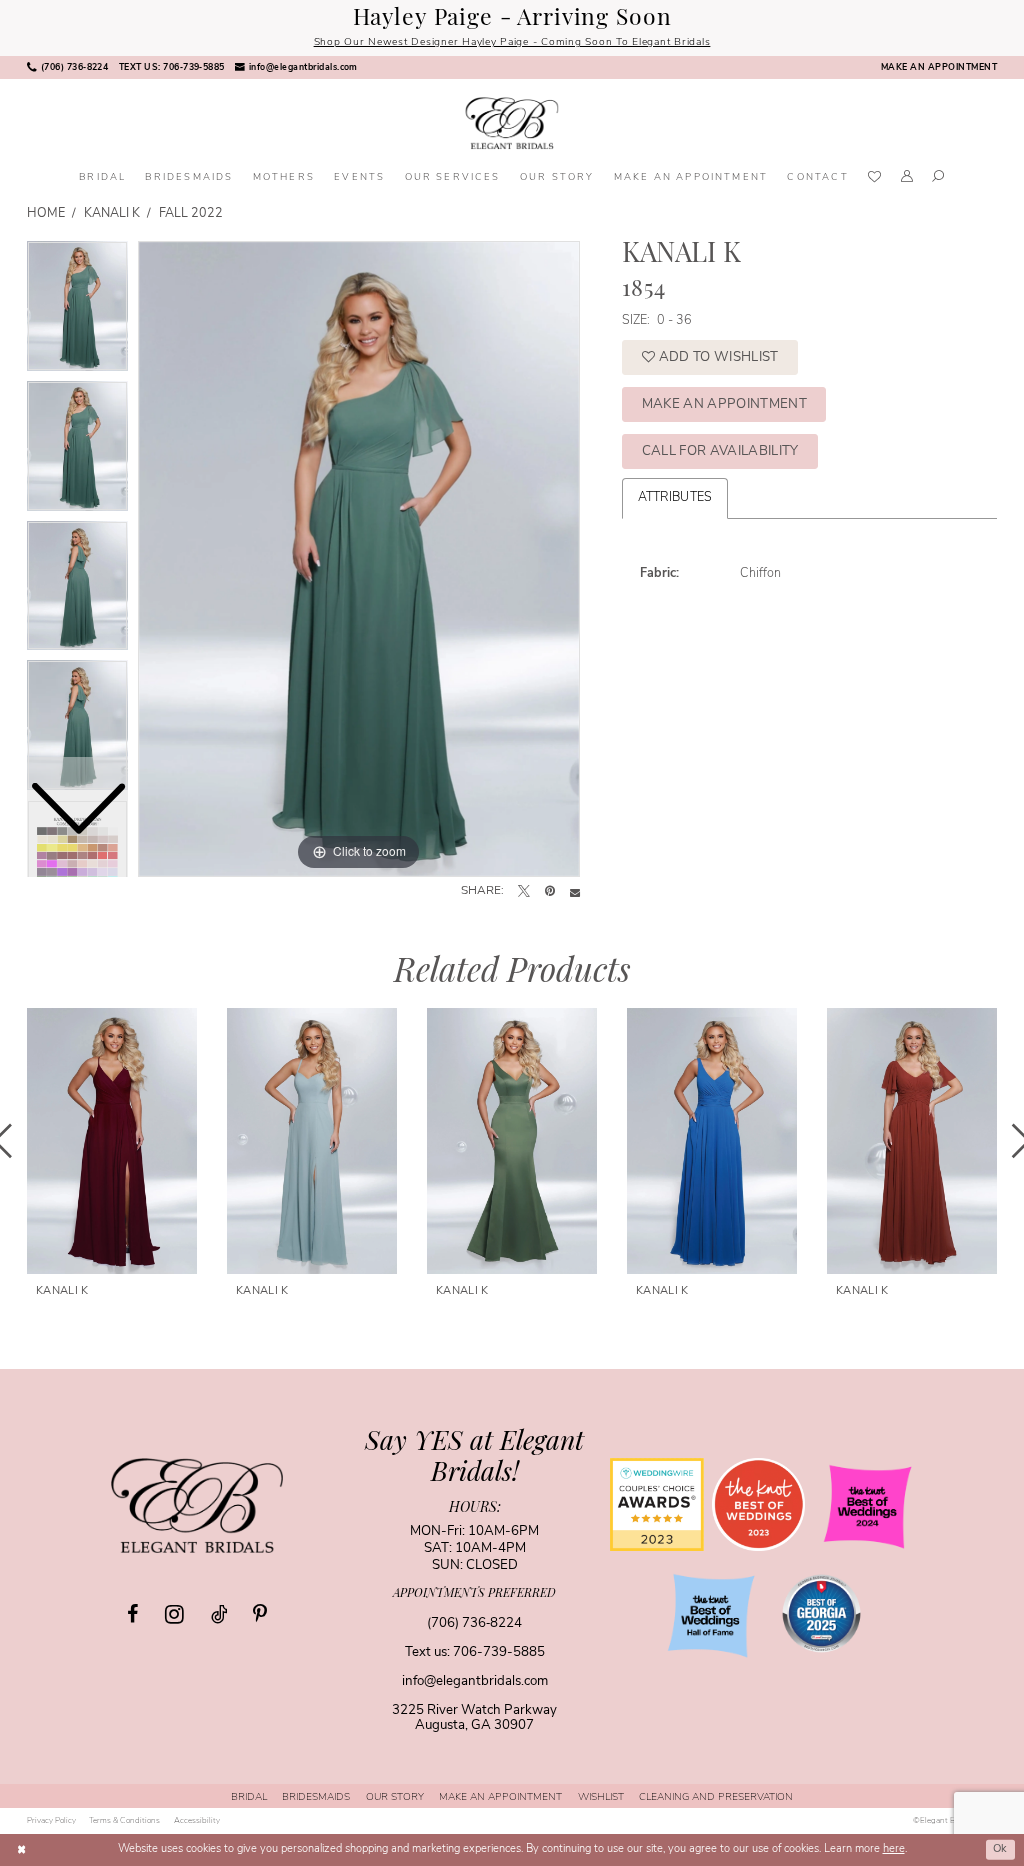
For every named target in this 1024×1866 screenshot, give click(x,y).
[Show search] (939, 179)
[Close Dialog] (21, 1850)
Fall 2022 (191, 214)
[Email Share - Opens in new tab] (575, 892)
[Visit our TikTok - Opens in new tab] (219, 1615)
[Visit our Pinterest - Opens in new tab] (260, 1615)
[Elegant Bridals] (197, 1505)
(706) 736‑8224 (474, 1623)
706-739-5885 (499, 1652)
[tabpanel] (359, 559)
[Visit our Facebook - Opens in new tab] (132, 1615)
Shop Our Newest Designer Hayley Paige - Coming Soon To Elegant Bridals (512, 42)
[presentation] (112, 1141)
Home (46, 214)
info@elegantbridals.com (475, 1681)
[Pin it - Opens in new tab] (550, 892)
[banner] (511, 123)
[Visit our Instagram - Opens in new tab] (174, 1614)
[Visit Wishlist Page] (874, 178)
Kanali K (112, 214)
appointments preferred (474, 1594)
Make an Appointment (724, 404)
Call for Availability (720, 451)
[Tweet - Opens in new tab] (524, 892)
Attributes (675, 498)
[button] (907, 179)
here (894, 1849)
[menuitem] (68, 68)
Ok (1000, 1849)
